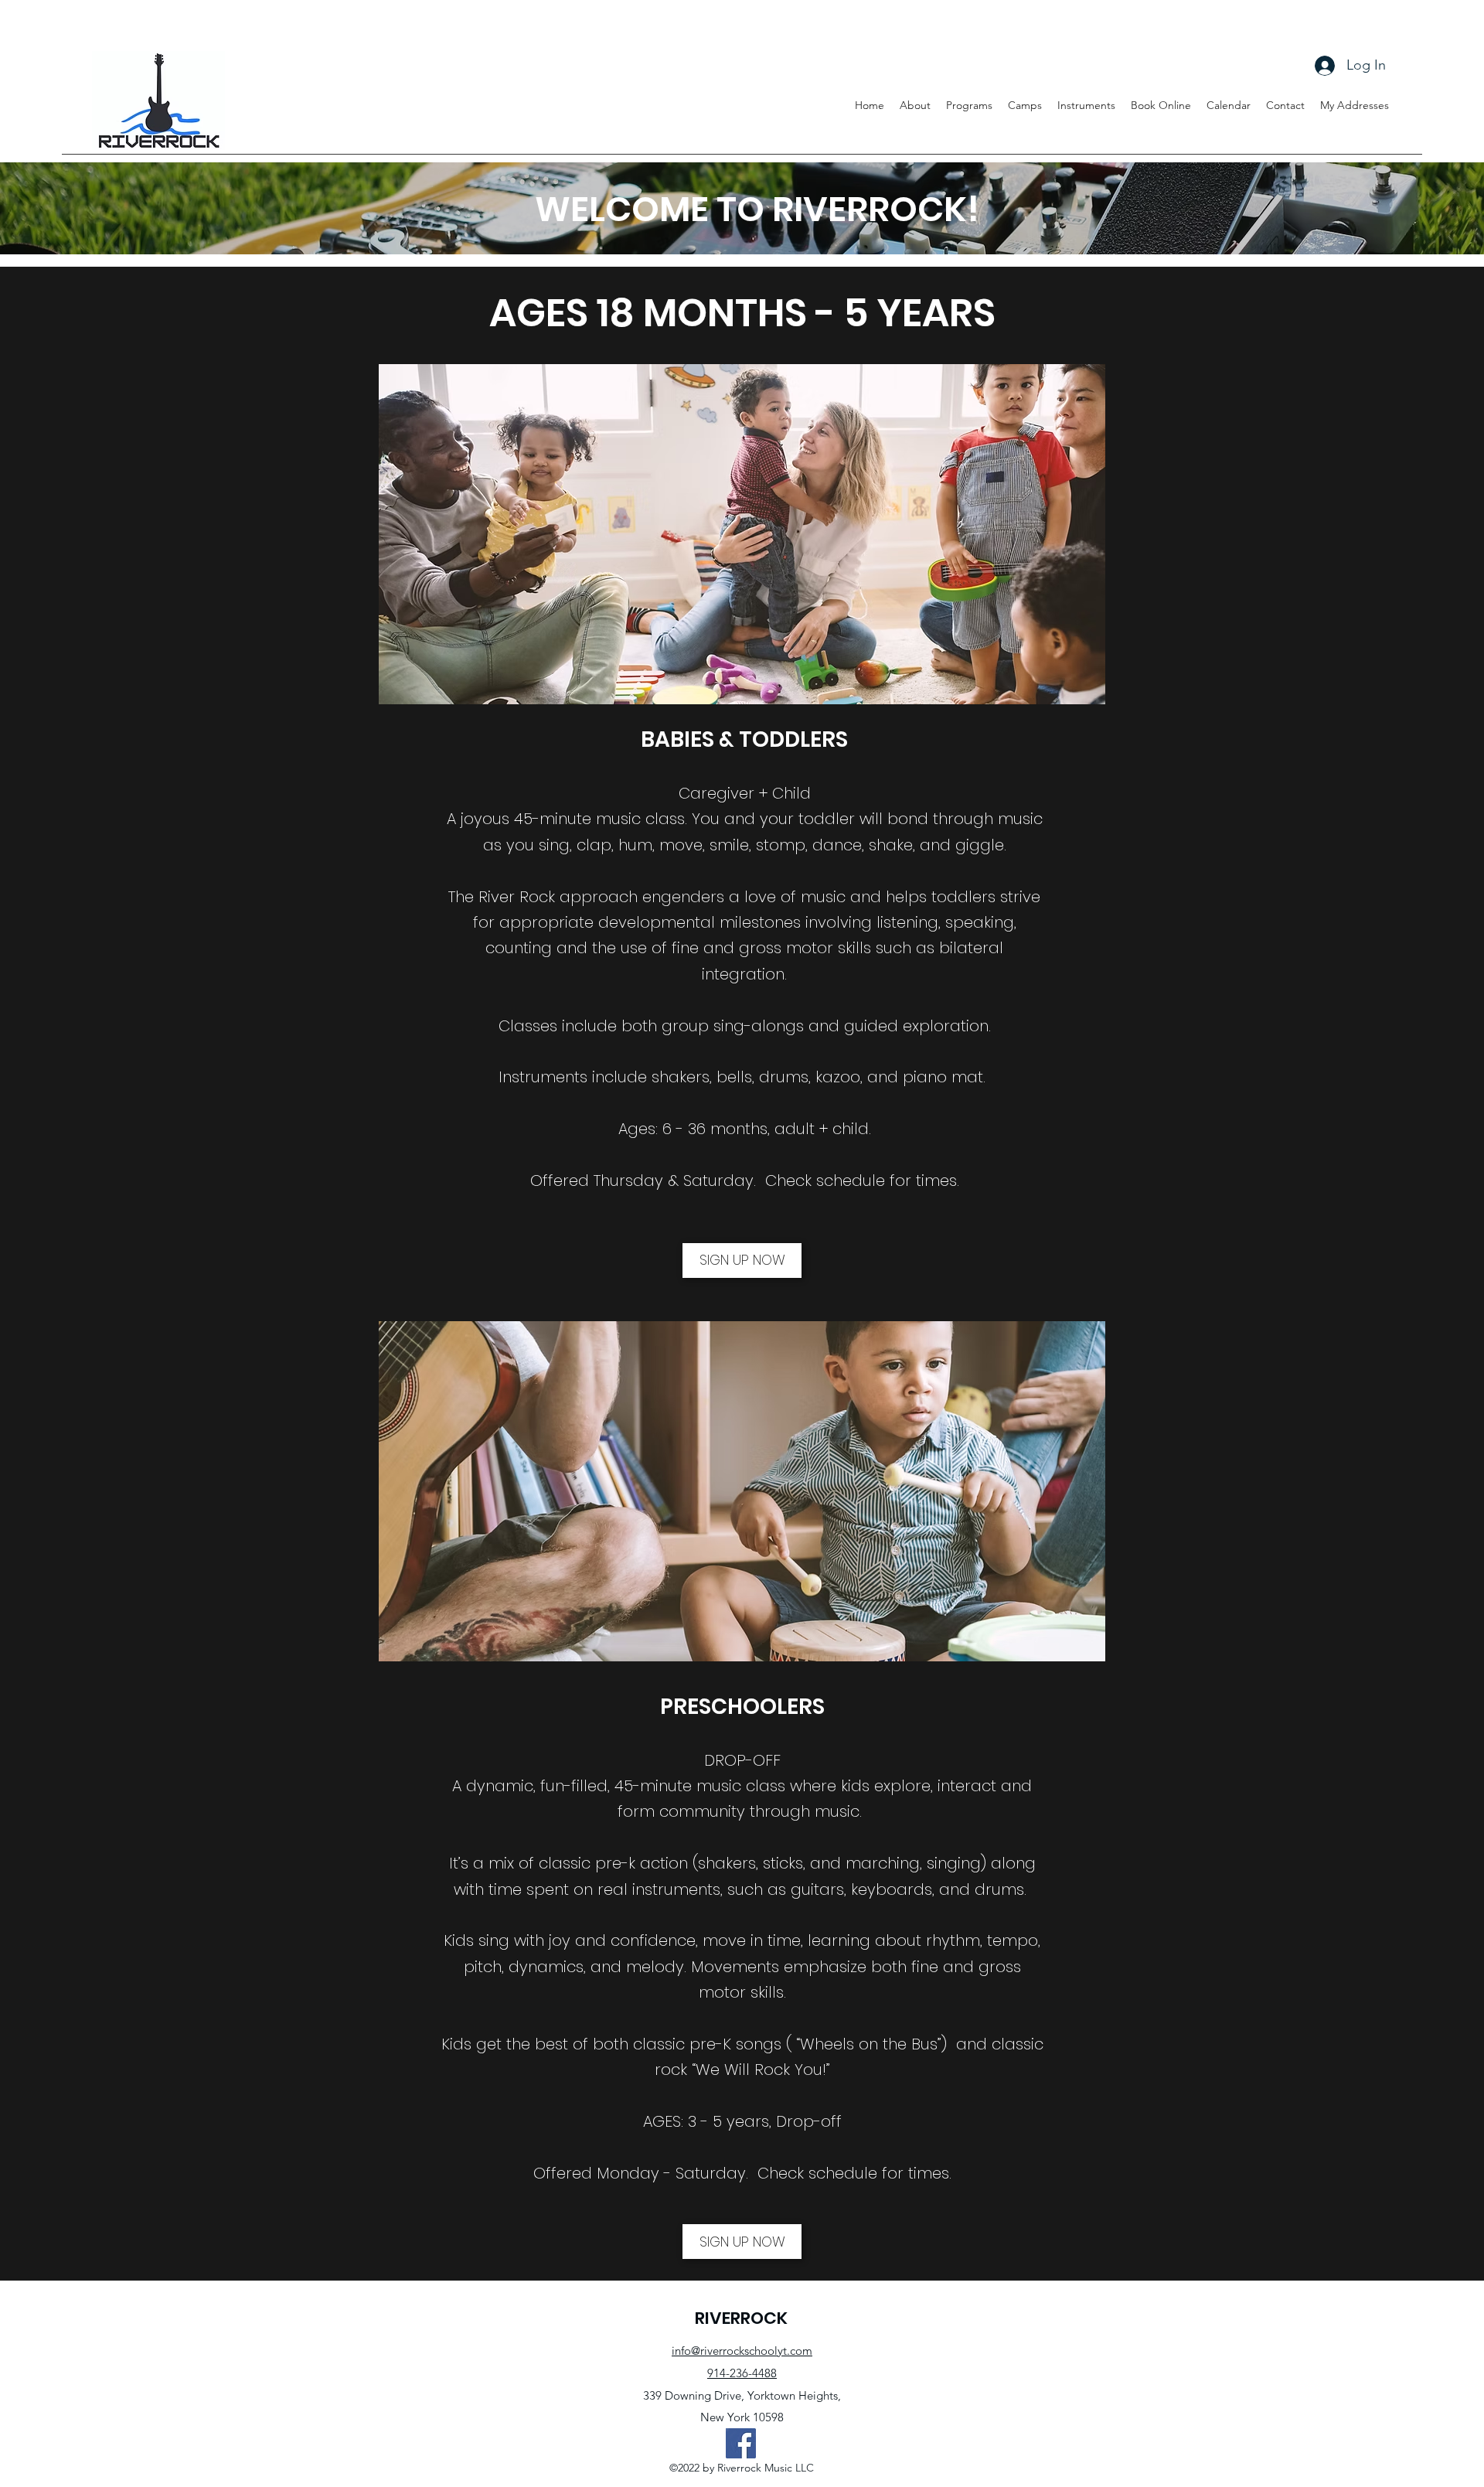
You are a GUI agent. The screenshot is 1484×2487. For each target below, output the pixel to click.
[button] (1025, 105)
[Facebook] (741, 2443)
